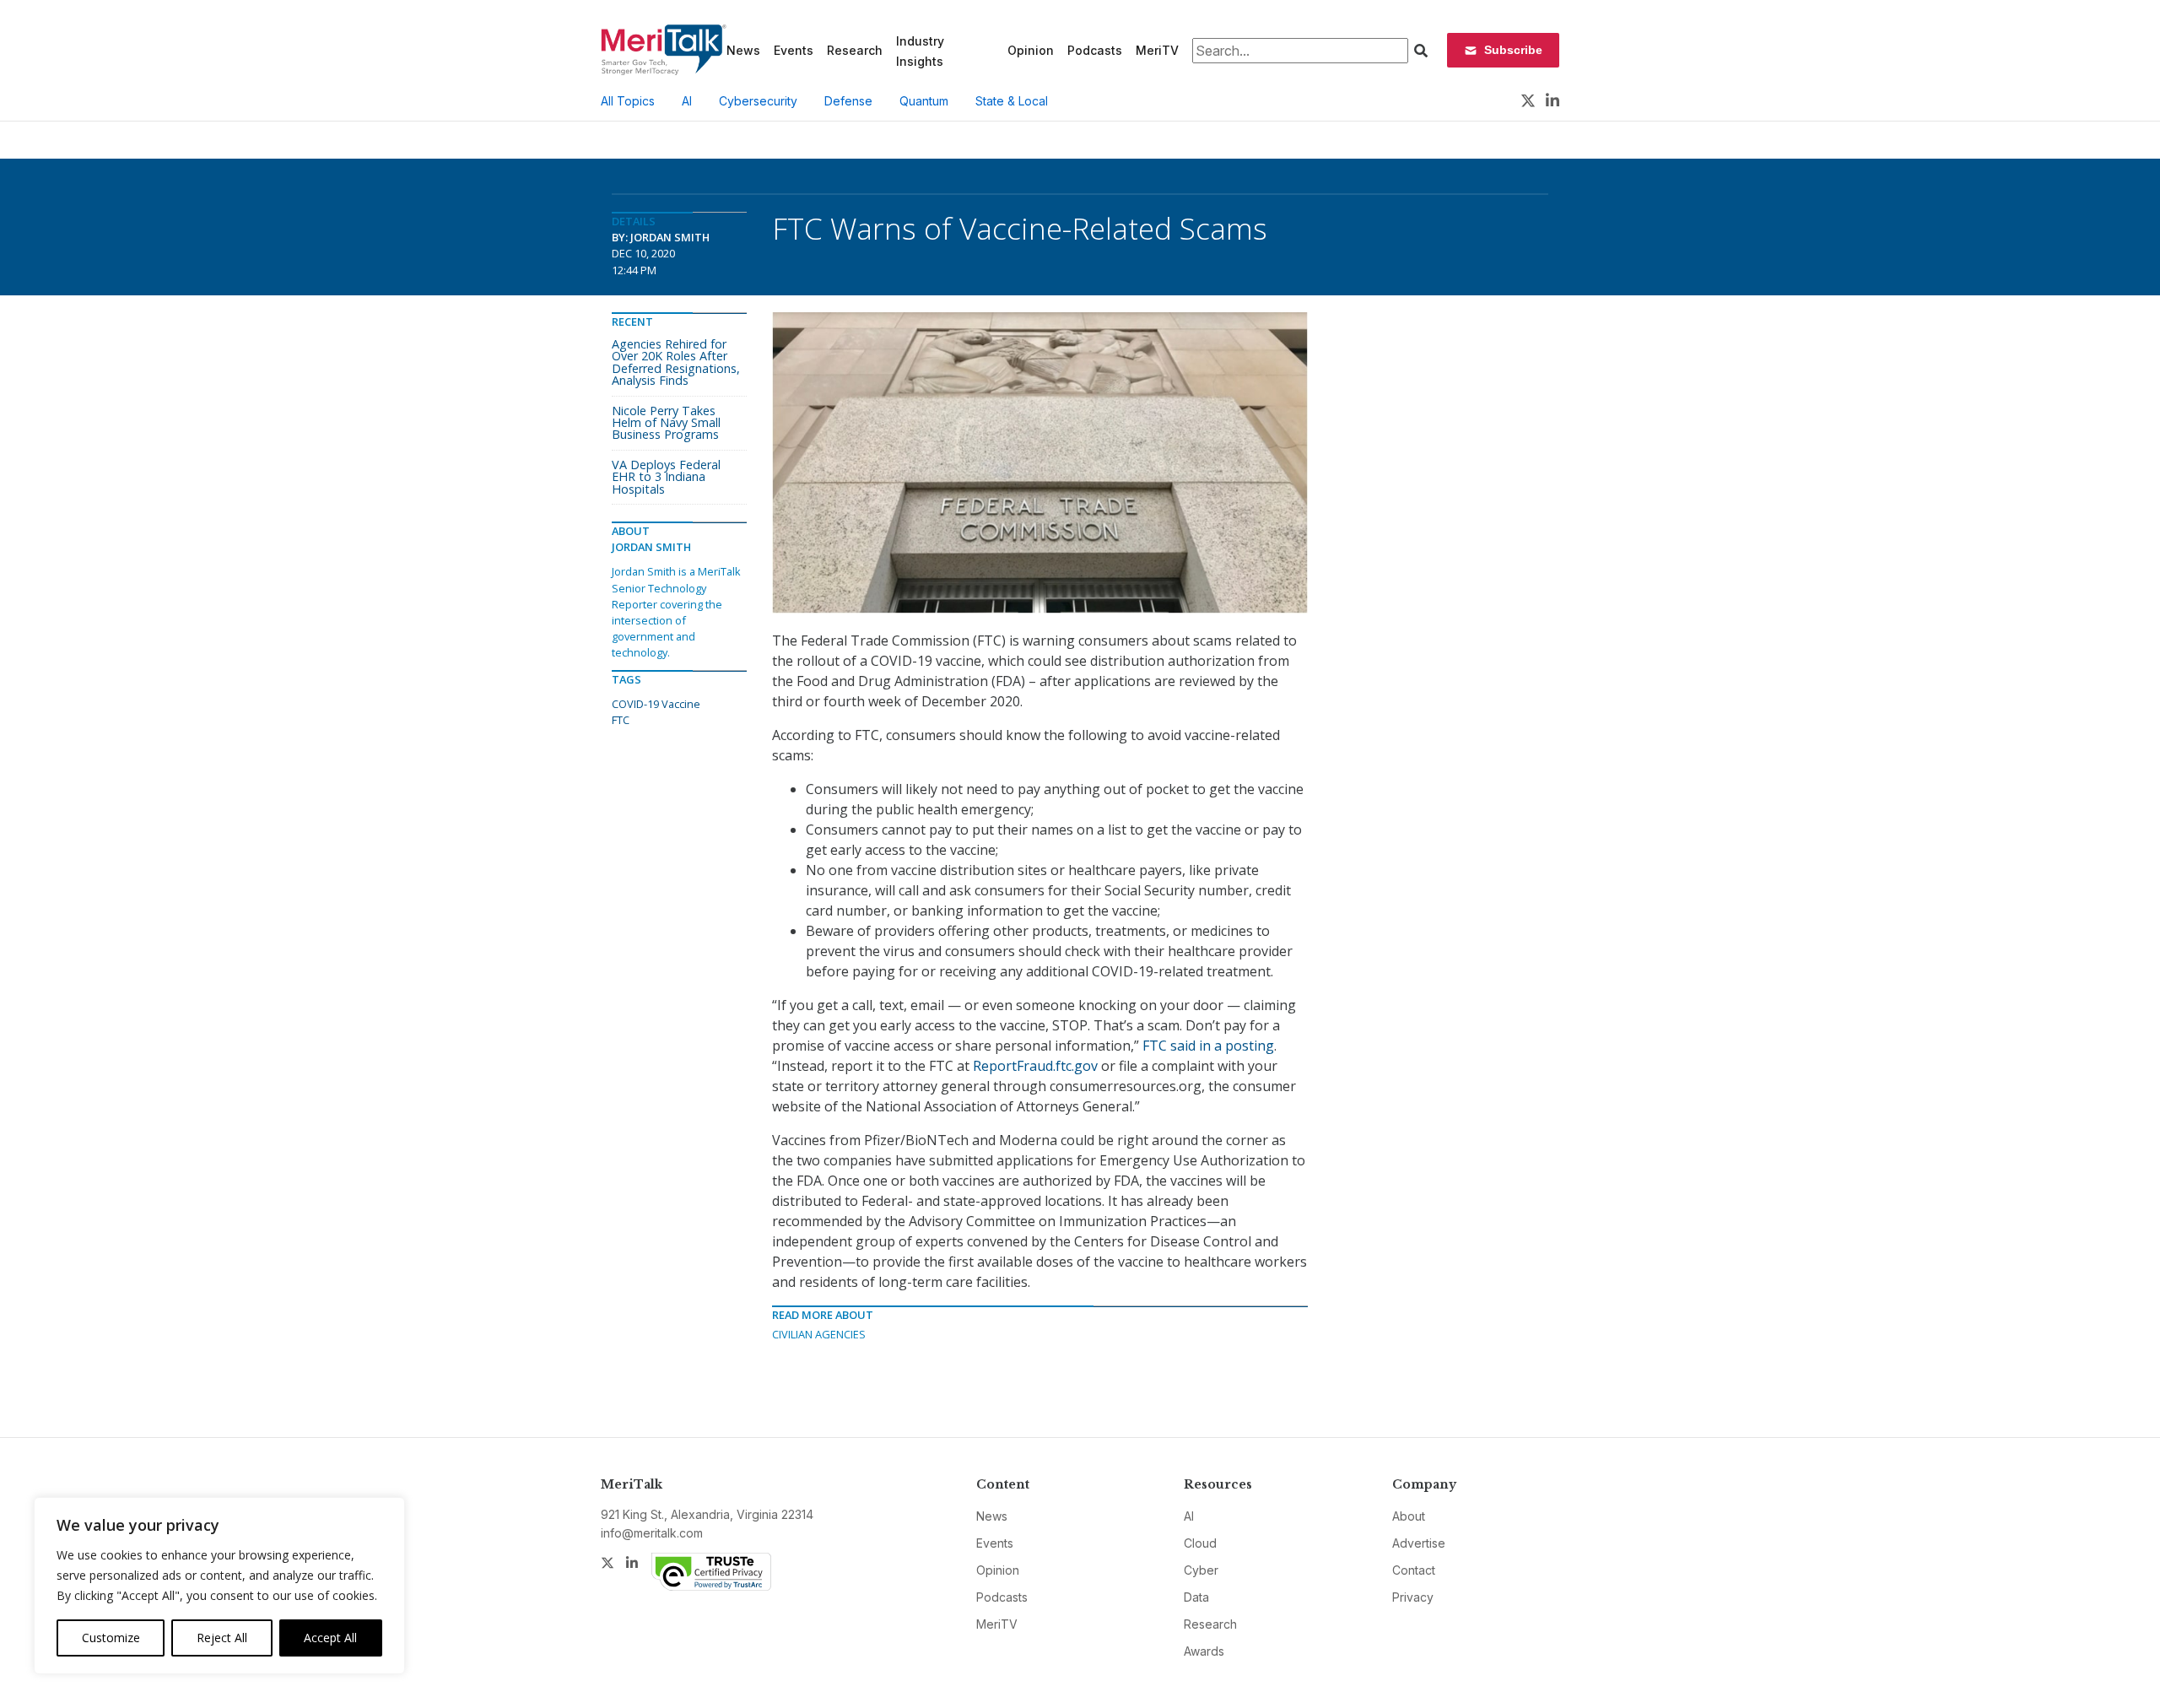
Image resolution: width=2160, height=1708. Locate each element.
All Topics (628, 101)
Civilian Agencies (819, 1334)
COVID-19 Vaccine (656, 704)
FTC (621, 720)
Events (794, 50)
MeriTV (1157, 50)
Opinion (1031, 50)
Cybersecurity (758, 101)
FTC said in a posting (1208, 1046)
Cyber (1201, 1570)
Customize (111, 1638)
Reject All (222, 1638)
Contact (1414, 1570)
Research (855, 50)
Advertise (1419, 1543)
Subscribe (1513, 50)
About (1409, 1516)
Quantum (924, 101)
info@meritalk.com (652, 1533)
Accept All (330, 1638)
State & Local (1012, 101)
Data (1196, 1597)
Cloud (1200, 1543)
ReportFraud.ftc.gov (1035, 1066)
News (743, 50)
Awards (1204, 1651)
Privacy (1413, 1597)
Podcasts (1095, 50)
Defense (848, 101)
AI (687, 101)
